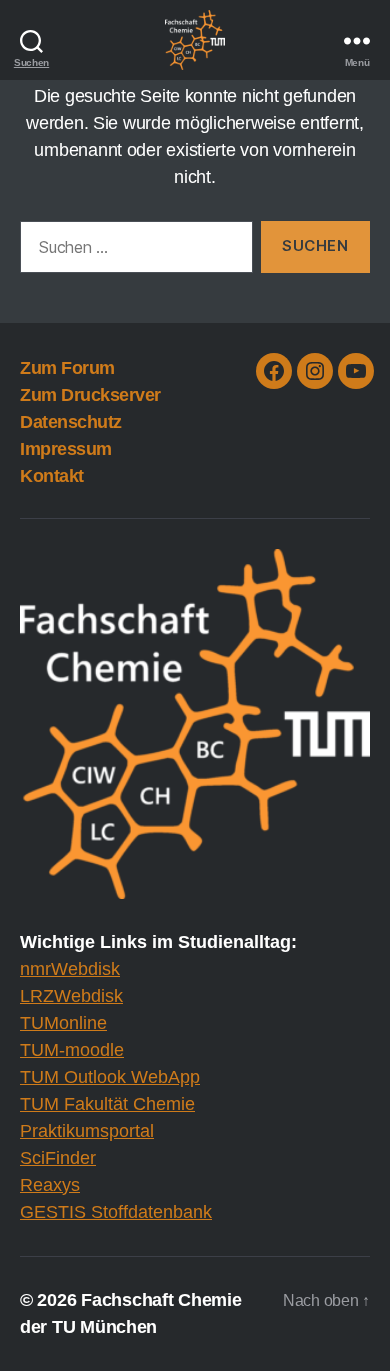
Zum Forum (67, 368)
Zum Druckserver (90, 395)
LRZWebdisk (71, 996)
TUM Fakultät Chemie (107, 1104)
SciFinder (58, 1158)
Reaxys (50, 1185)
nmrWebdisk (70, 969)
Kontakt (52, 476)
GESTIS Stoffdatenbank (116, 1212)
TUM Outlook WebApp (110, 1077)
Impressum (66, 449)
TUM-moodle (72, 1050)
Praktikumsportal (87, 1131)
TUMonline (63, 1023)
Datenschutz (71, 422)
